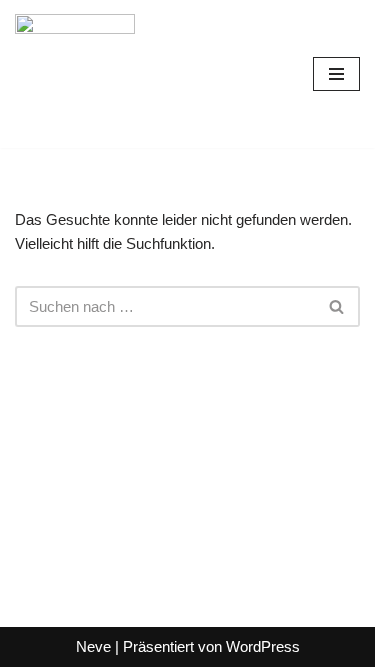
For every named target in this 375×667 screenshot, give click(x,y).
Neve (93, 646)
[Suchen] (337, 306)
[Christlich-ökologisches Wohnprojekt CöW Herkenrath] (75, 74)
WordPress (263, 646)
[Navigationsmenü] (336, 74)
